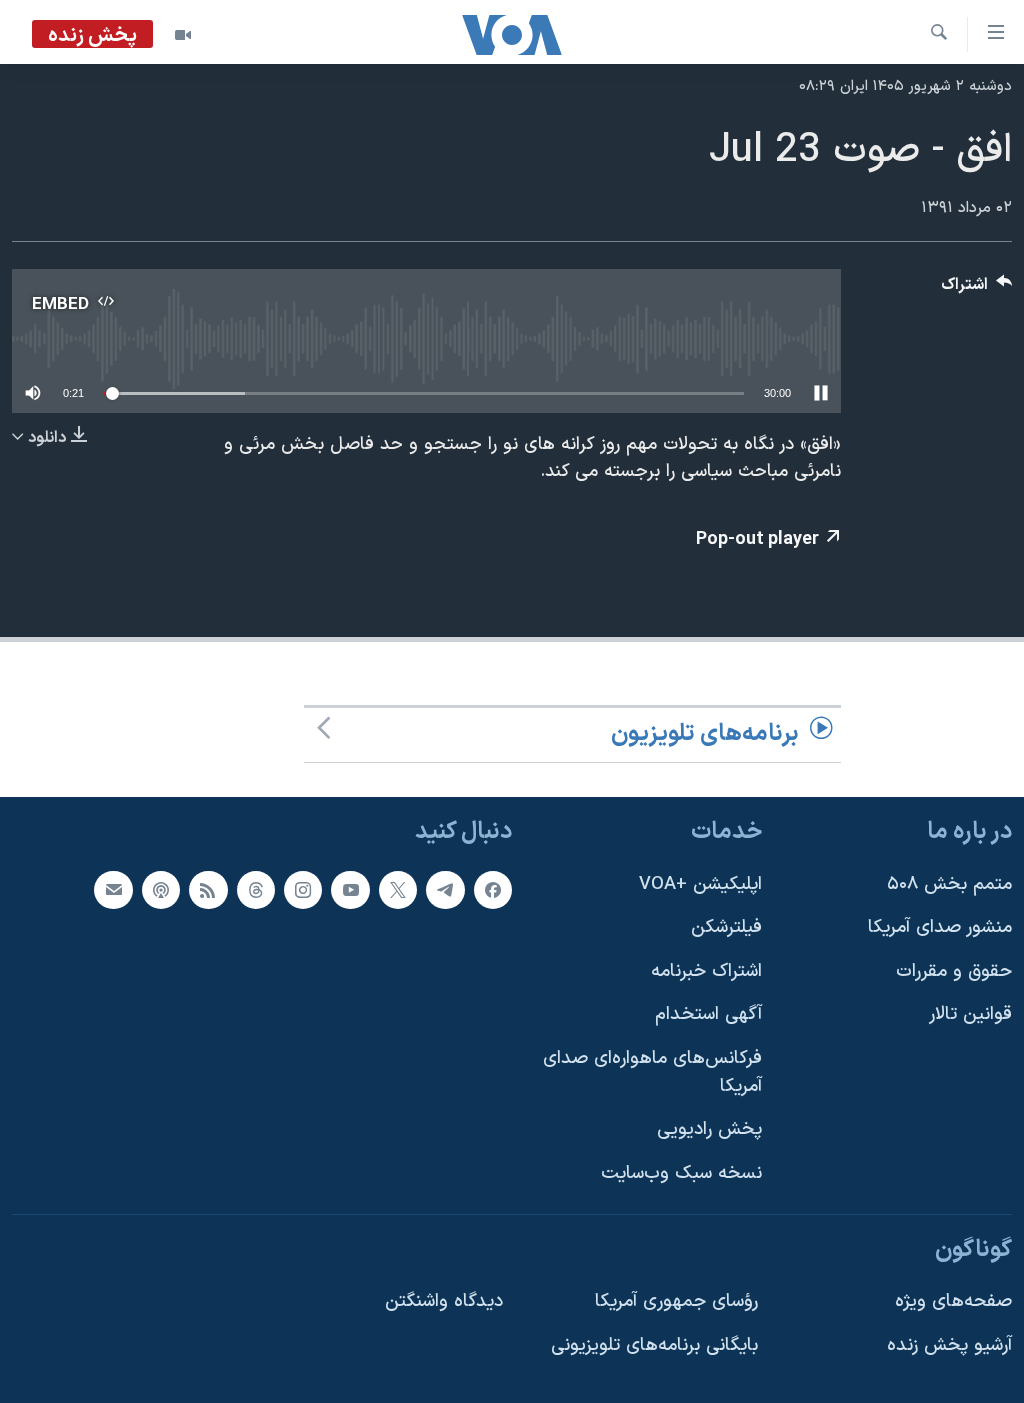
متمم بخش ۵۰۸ (949, 883)
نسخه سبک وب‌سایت (681, 1172)
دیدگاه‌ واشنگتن (444, 1301)
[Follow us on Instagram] (303, 889)
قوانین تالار (970, 1014)
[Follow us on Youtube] (350, 889)
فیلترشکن (726, 927)
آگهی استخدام (708, 1014)
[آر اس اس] (208, 889)
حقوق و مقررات (954, 970)
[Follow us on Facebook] (493, 889)
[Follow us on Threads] (256, 889)
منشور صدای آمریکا (940, 927)
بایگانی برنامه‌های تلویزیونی (654, 1344)
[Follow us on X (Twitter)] (398, 889)
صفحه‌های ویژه (953, 1301)
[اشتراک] (113, 889)
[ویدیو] (183, 35)
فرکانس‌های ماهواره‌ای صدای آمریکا (652, 1072)
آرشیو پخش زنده (949, 1344)
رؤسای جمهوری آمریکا (676, 1301)
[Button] (977, 289)
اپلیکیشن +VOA (700, 883)
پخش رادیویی (709, 1129)
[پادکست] (161, 889)
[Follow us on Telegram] (445, 889)
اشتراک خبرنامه (706, 970)
